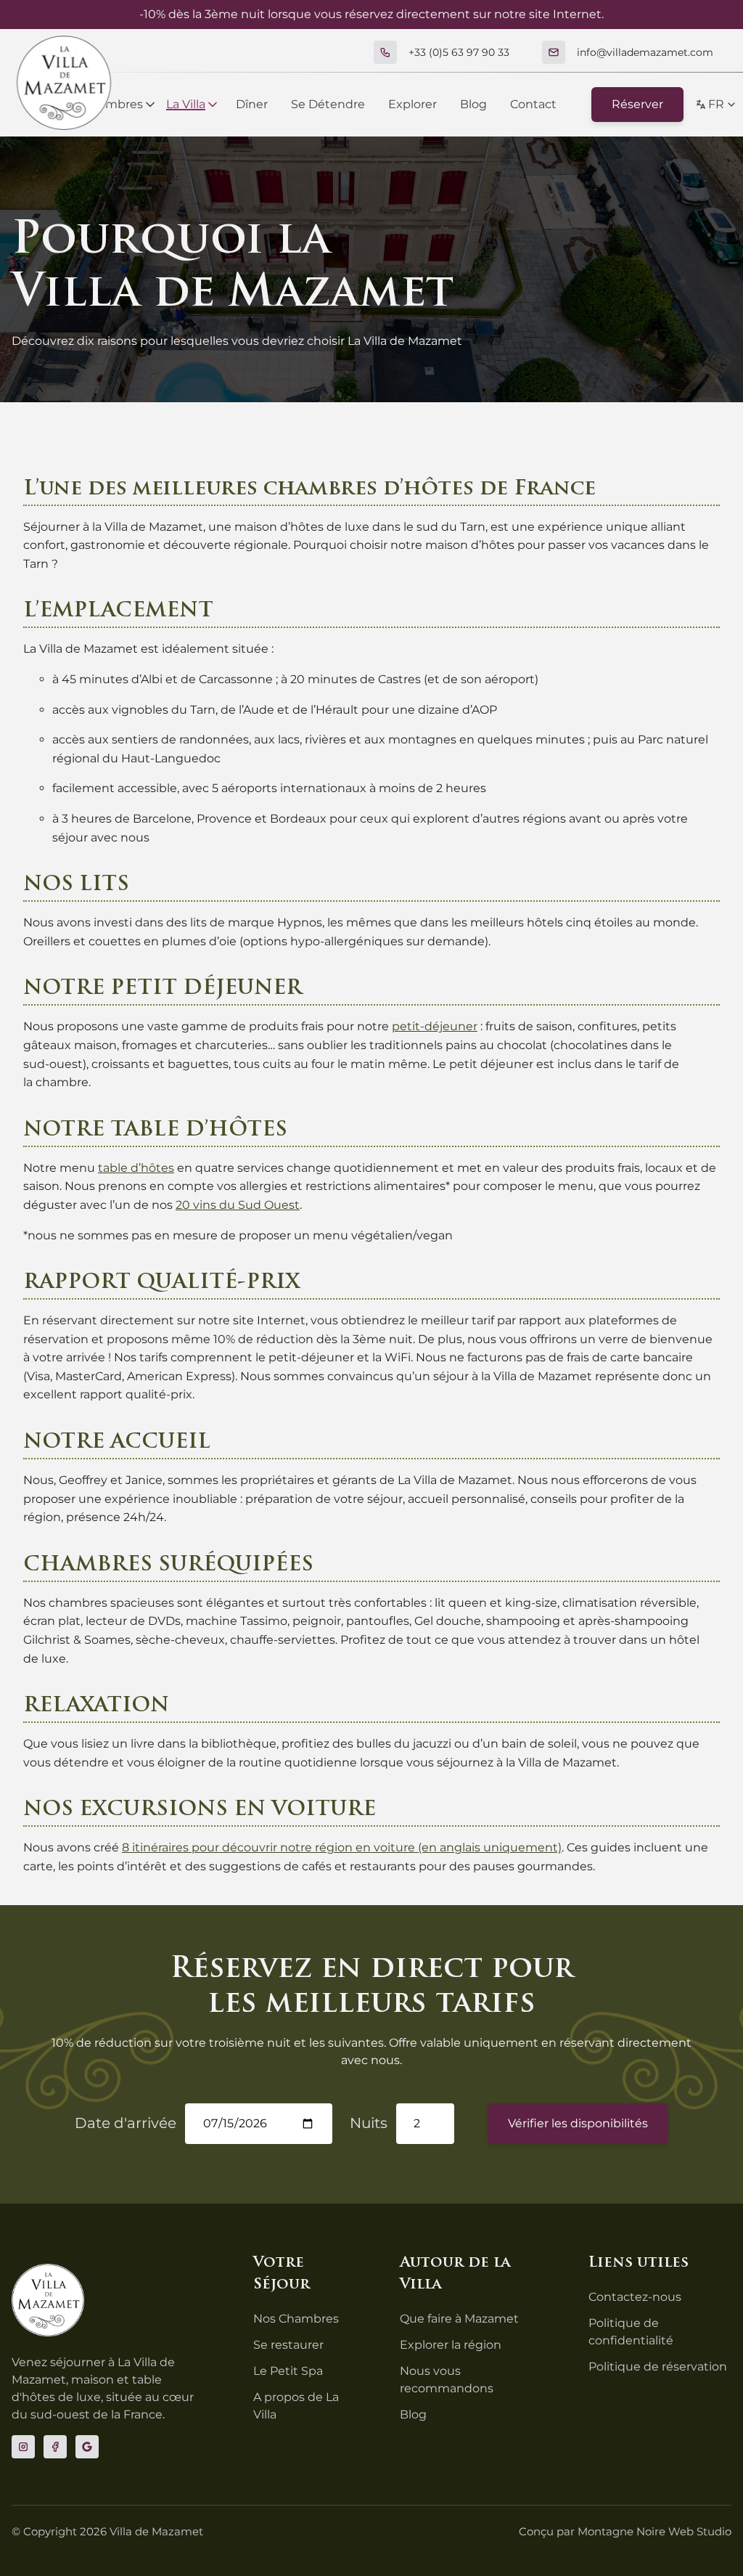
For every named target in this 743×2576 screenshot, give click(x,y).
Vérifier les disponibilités (578, 2123)
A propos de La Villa (296, 2406)
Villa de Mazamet (156, 2531)
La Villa (186, 104)
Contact (533, 104)
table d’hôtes (136, 1168)
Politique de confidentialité (631, 2332)
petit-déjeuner (435, 1026)
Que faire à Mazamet (459, 2319)
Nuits (369, 2123)
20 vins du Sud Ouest (238, 1205)
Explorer (412, 104)
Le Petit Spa (288, 2371)
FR (716, 104)
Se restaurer (288, 2345)
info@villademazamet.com (645, 52)
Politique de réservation (658, 2367)
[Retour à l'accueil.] (64, 83)
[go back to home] (48, 2300)
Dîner (252, 104)
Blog (473, 104)
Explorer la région (451, 2345)
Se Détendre (328, 104)
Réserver (637, 104)
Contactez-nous (635, 2297)
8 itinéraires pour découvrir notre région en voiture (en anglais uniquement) (342, 1847)
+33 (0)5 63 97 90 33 (459, 52)
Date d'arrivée (126, 2123)
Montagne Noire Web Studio (654, 2531)
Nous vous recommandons (447, 2380)
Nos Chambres (296, 2319)
